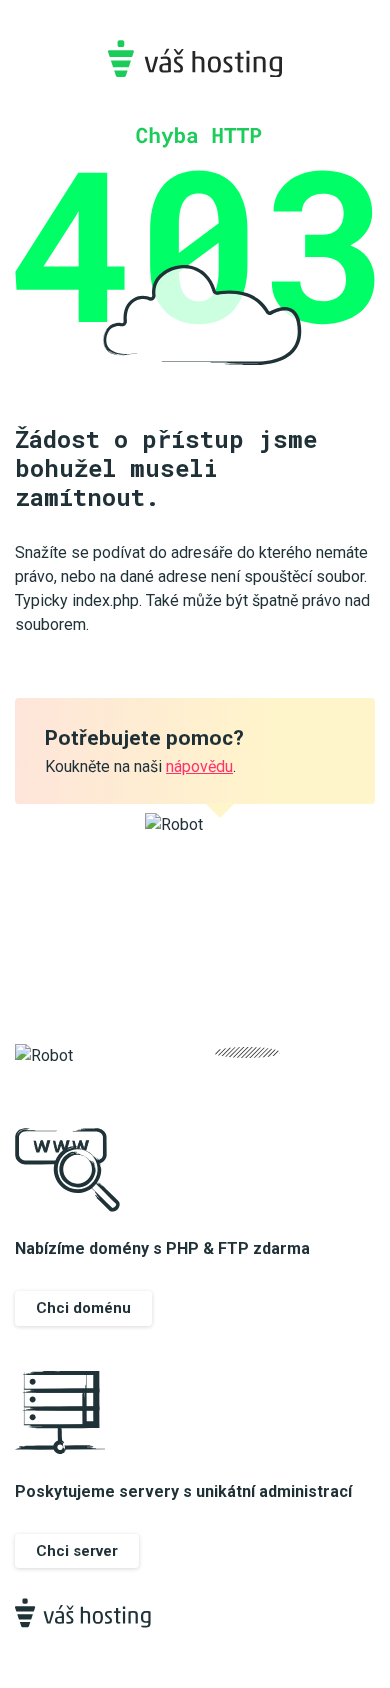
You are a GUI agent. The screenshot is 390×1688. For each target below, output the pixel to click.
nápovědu (199, 766)
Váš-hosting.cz (195, 58)
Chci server (77, 1551)
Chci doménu (83, 1308)
